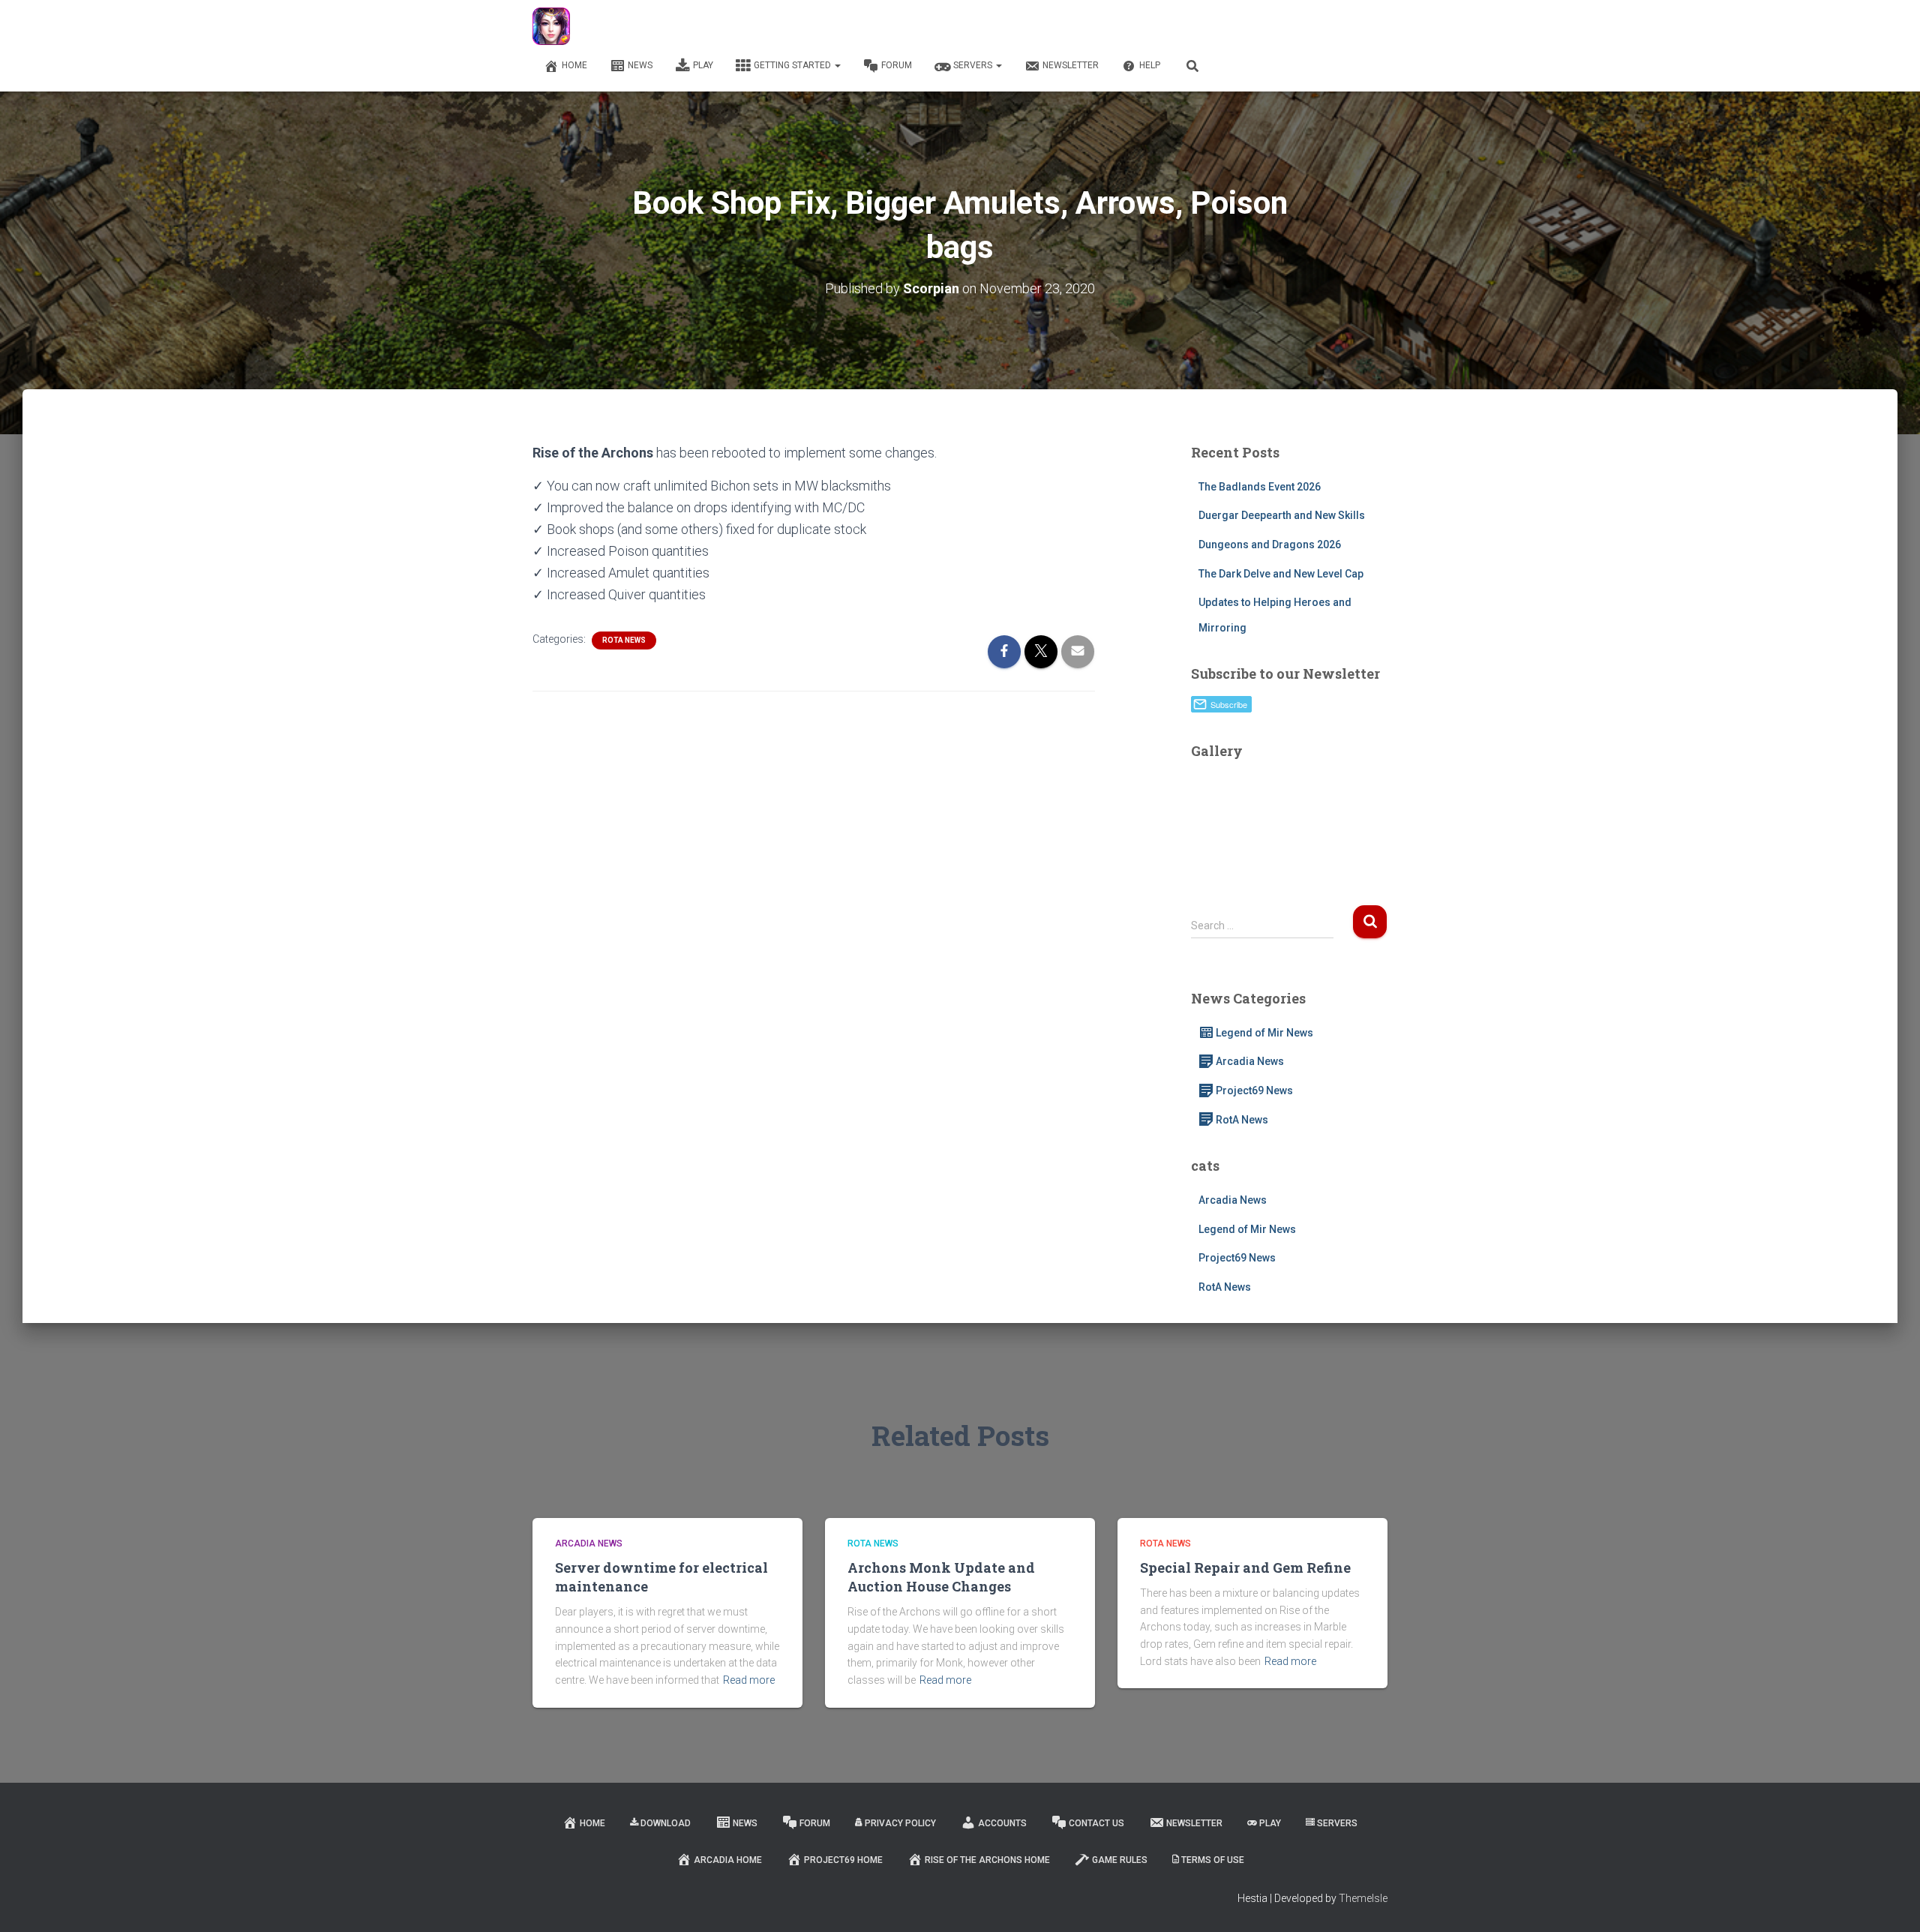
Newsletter (1071, 65)
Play (703, 65)
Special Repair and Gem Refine (1245, 1567)
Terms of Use (1213, 1860)
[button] (837, 65)
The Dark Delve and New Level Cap (1281, 574)
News (640, 65)
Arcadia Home (728, 1860)
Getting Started (793, 65)
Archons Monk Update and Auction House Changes (941, 1577)
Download (666, 1823)
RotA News (624, 640)
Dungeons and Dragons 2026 (1270, 544)
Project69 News (1254, 1090)
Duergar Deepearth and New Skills (1282, 515)
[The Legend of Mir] (551, 26)
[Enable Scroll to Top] (1890, 1902)
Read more (749, 1680)
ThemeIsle (1363, 1898)
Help (1150, 65)
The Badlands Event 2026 (1260, 487)
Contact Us (1096, 1823)
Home (574, 65)
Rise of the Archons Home (987, 1860)
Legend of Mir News (1264, 1033)
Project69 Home (843, 1860)
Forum (897, 65)
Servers (974, 65)
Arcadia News (1250, 1061)
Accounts (1002, 1823)
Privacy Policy (900, 1823)
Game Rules (1120, 1860)
